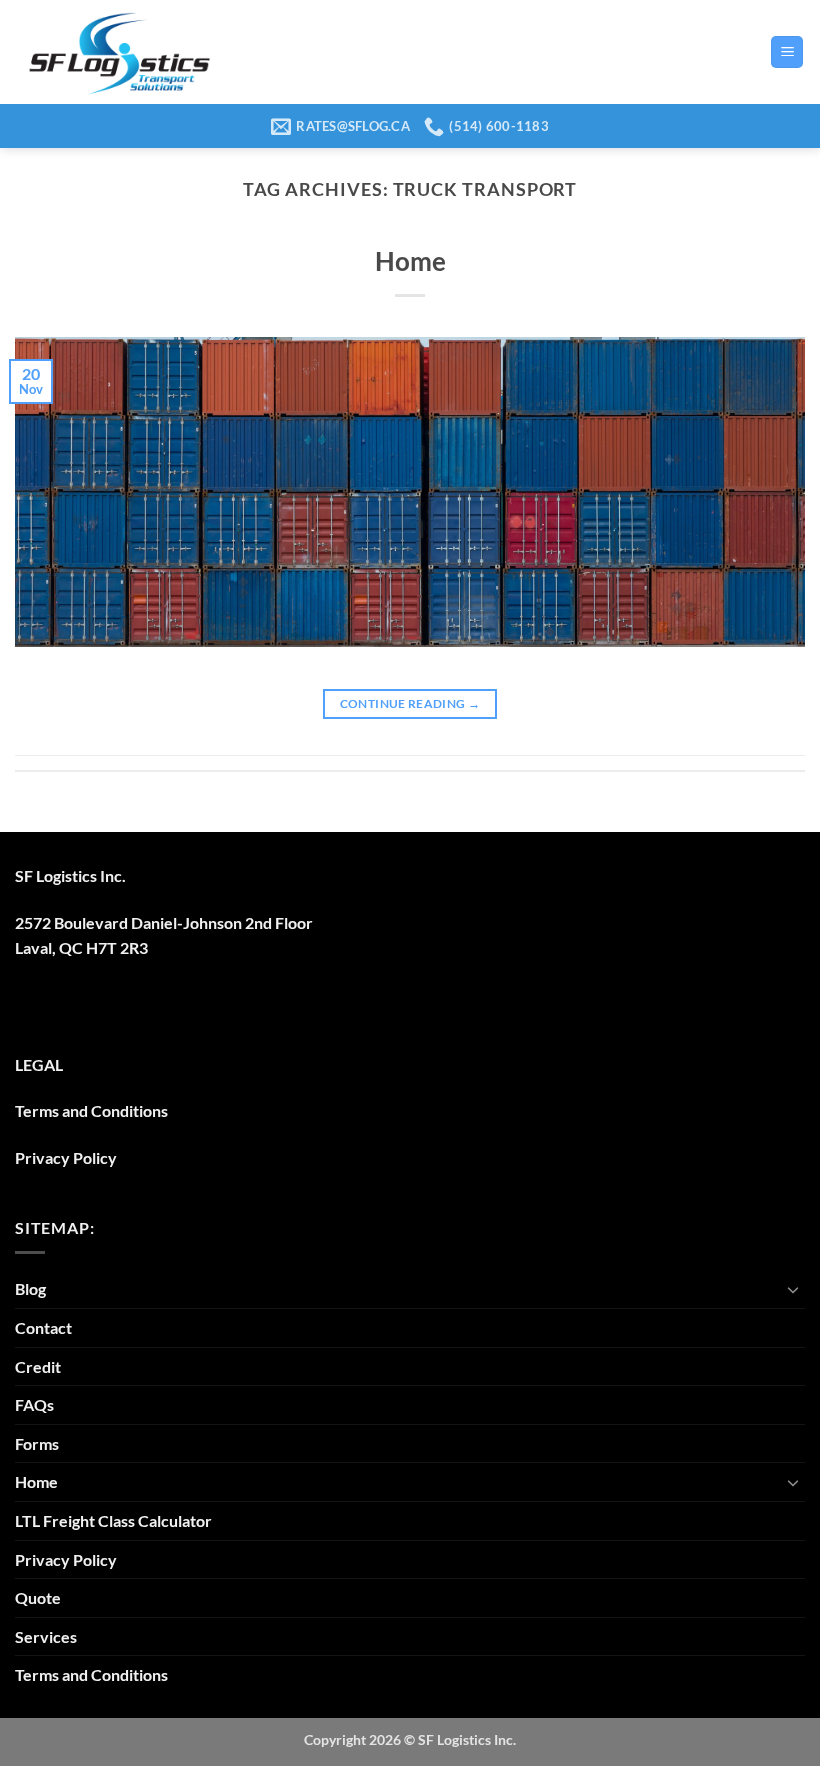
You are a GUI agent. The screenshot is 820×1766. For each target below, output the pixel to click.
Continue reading (410, 703)
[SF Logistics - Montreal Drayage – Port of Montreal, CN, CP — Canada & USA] (118, 51)
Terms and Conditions (91, 1110)
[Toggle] (793, 1289)
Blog (30, 1288)
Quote (38, 1597)
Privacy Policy (66, 1157)
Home (410, 261)
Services (46, 1636)
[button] (787, 52)
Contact (43, 1327)
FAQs (34, 1404)
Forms (37, 1443)
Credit (38, 1366)
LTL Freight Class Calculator (113, 1520)
